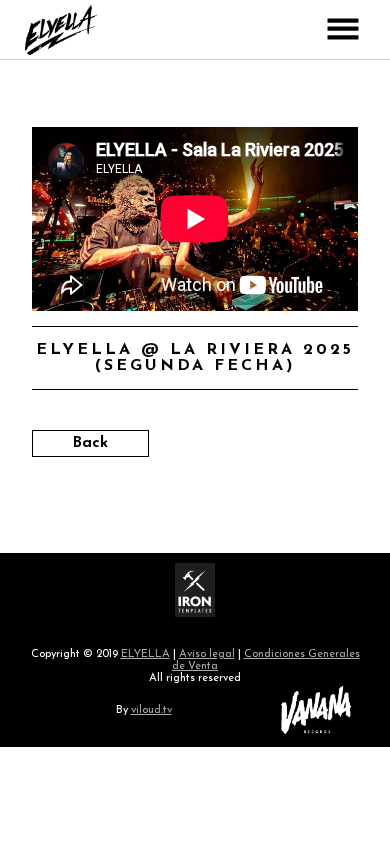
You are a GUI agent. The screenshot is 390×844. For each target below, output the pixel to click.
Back (90, 443)
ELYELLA (145, 654)
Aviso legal (207, 654)
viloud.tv (151, 710)
